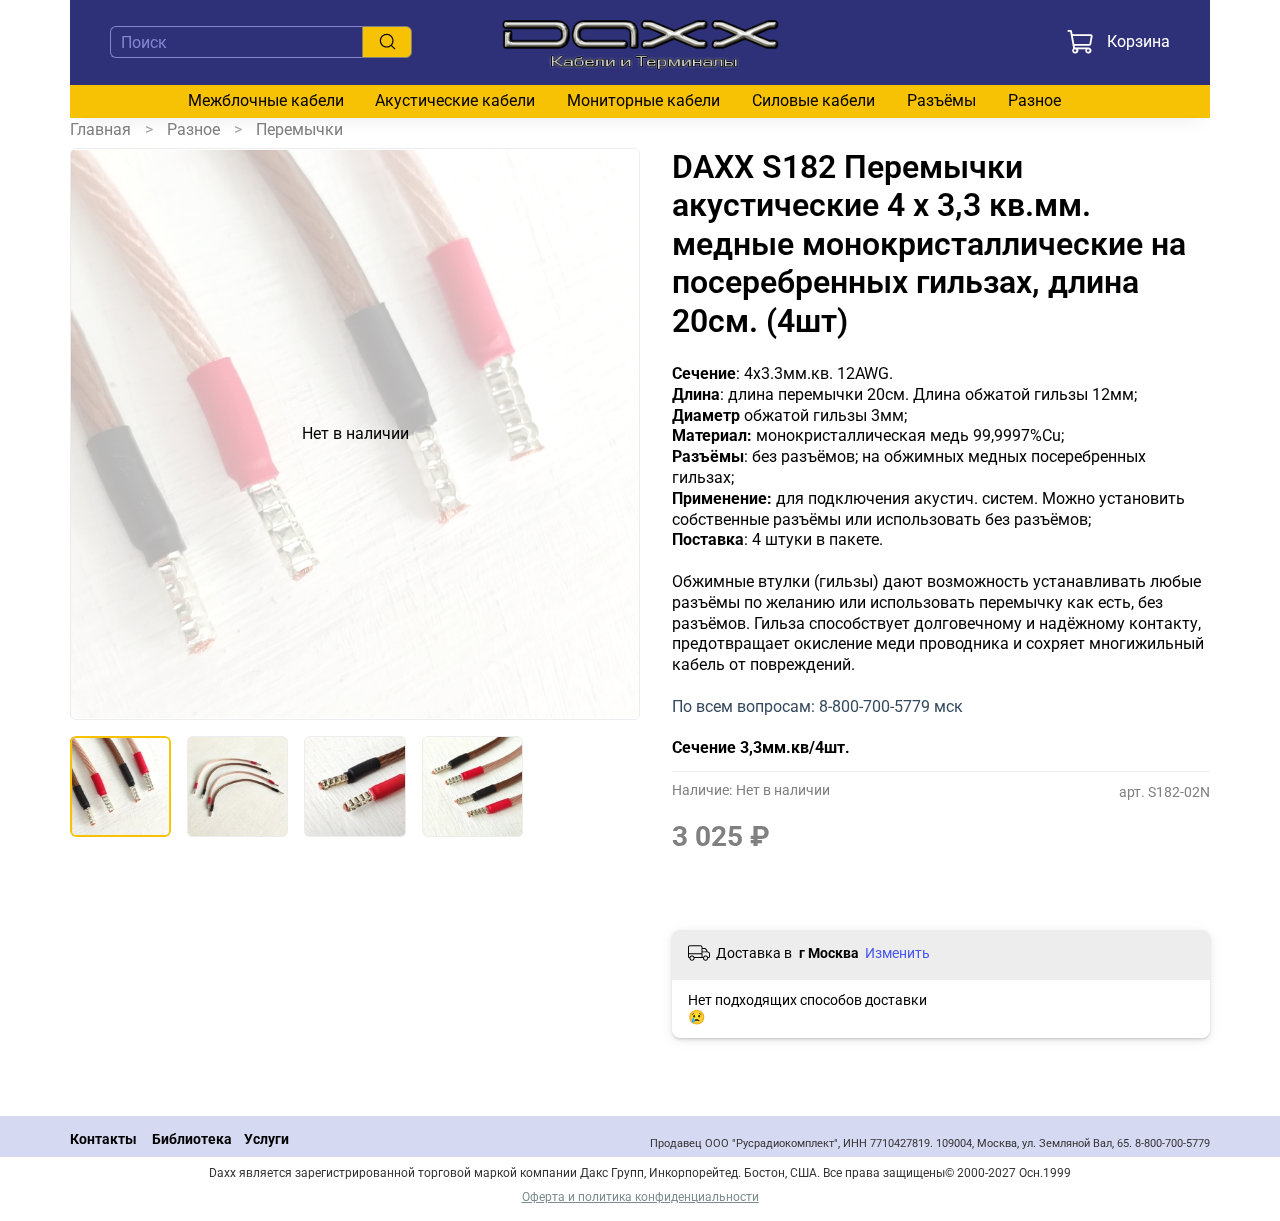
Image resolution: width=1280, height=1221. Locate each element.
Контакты (103, 1139)
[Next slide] (608, 434)
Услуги (266, 1139)
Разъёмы (941, 100)
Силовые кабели (813, 100)
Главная (100, 129)
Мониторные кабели (643, 100)
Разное (1034, 100)
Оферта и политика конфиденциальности (640, 1197)
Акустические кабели (455, 100)
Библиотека (192, 1139)
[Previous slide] (102, 434)
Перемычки (299, 129)
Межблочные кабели (266, 100)
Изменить (897, 953)
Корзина (1138, 41)
